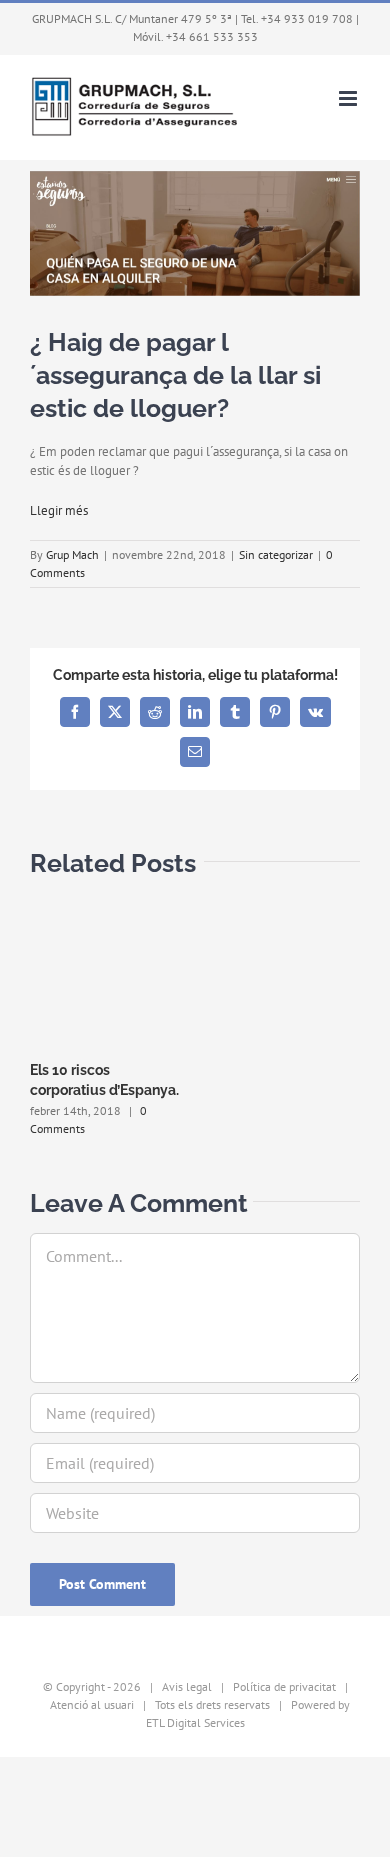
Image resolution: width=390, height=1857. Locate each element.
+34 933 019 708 (307, 18)
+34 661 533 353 (212, 36)
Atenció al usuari (92, 1704)
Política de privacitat (284, 1686)
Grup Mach (72, 554)
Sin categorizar (276, 554)
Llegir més (59, 510)
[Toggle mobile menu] (349, 98)
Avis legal (187, 1686)
